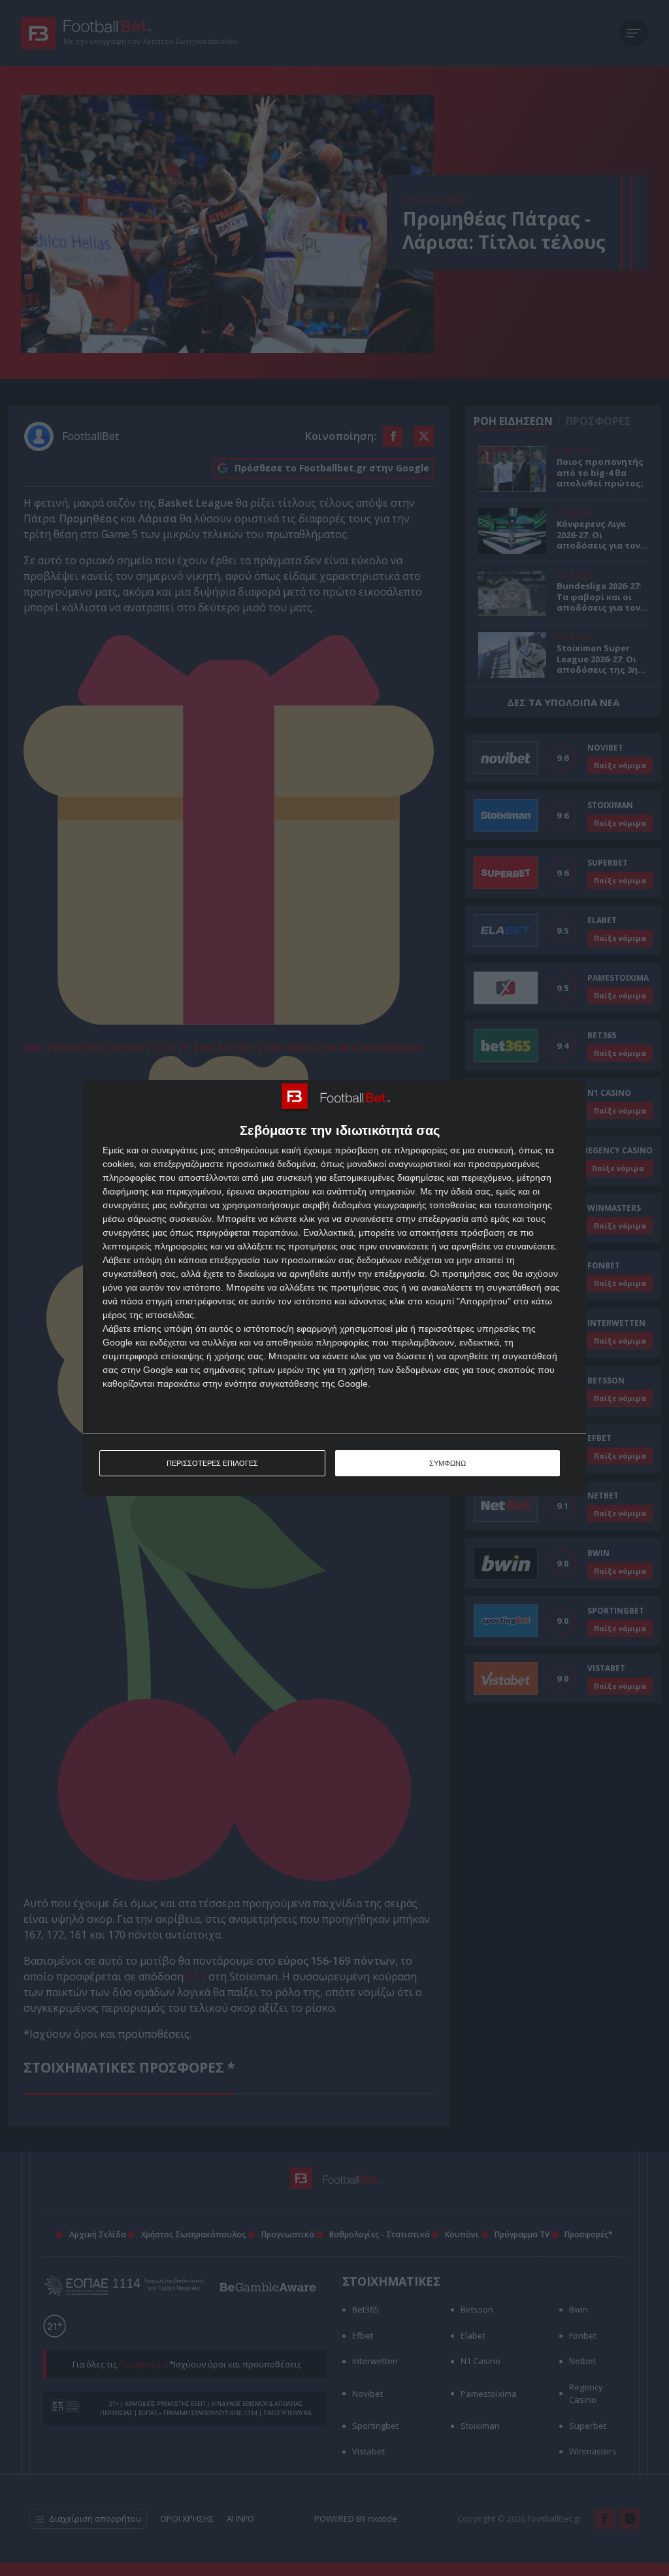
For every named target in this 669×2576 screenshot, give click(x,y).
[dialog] (334, 1288)
